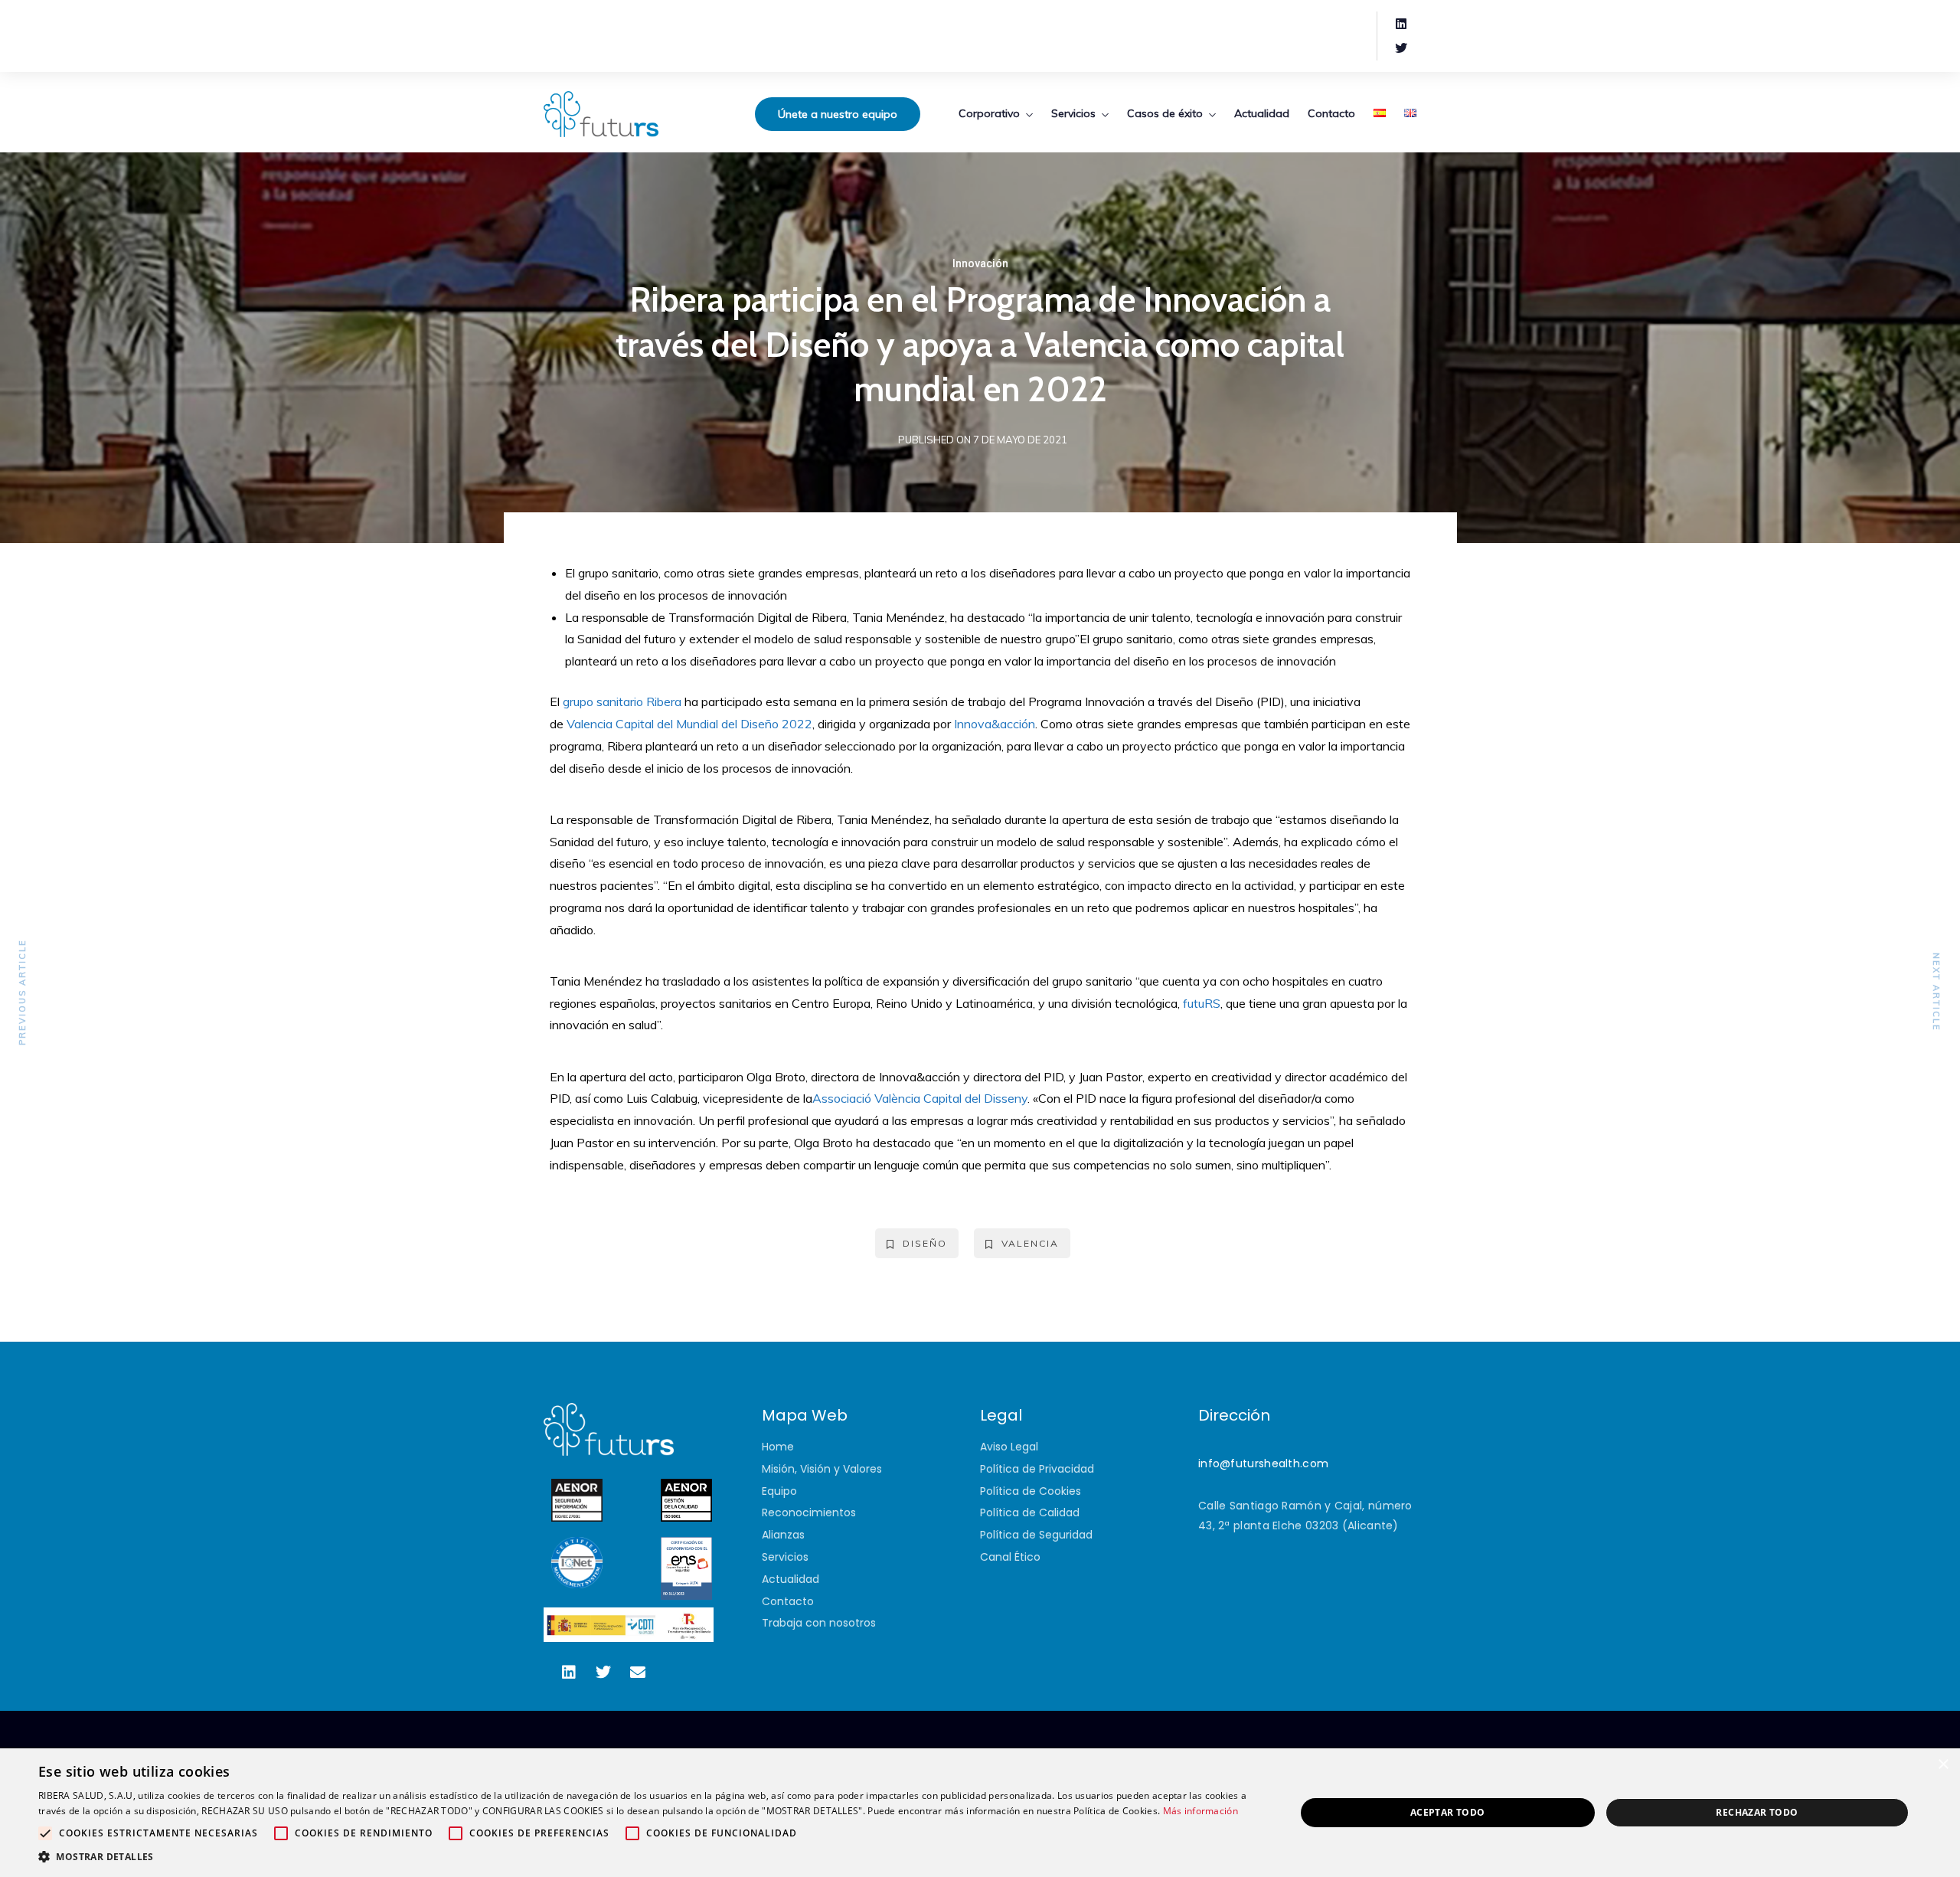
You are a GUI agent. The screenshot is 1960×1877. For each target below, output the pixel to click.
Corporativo (989, 113)
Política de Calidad (1030, 1512)
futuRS (1202, 1003)
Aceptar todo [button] (1448, 1812)
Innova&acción (995, 724)
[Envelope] (638, 1673)
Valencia (1030, 1243)
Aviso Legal (1009, 1447)
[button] (648, 1857)
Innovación (980, 263)
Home (778, 1447)
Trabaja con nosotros (819, 1623)
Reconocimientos (809, 1512)
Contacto (1331, 113)
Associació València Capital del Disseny (920, 1098)
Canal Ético (1010, 1557)
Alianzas (783, 1535)
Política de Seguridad (1036, 1535)
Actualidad (1262, 113)
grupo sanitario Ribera (622, 701)
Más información (1201, 1811)
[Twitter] (1401, 48)
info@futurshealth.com (1263, 1463)
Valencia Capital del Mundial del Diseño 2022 (689, 724)
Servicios (1073, 113)
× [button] (1943, 1765)
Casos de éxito (1165, 113)
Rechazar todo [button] (1757, 1812)
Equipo (779, 1491)
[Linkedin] (1401, 24)
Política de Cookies (1031, 1491)
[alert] (980, 1813)
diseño (925, 1243)
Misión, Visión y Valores (822, 1469)
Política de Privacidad (1037, 1469)
